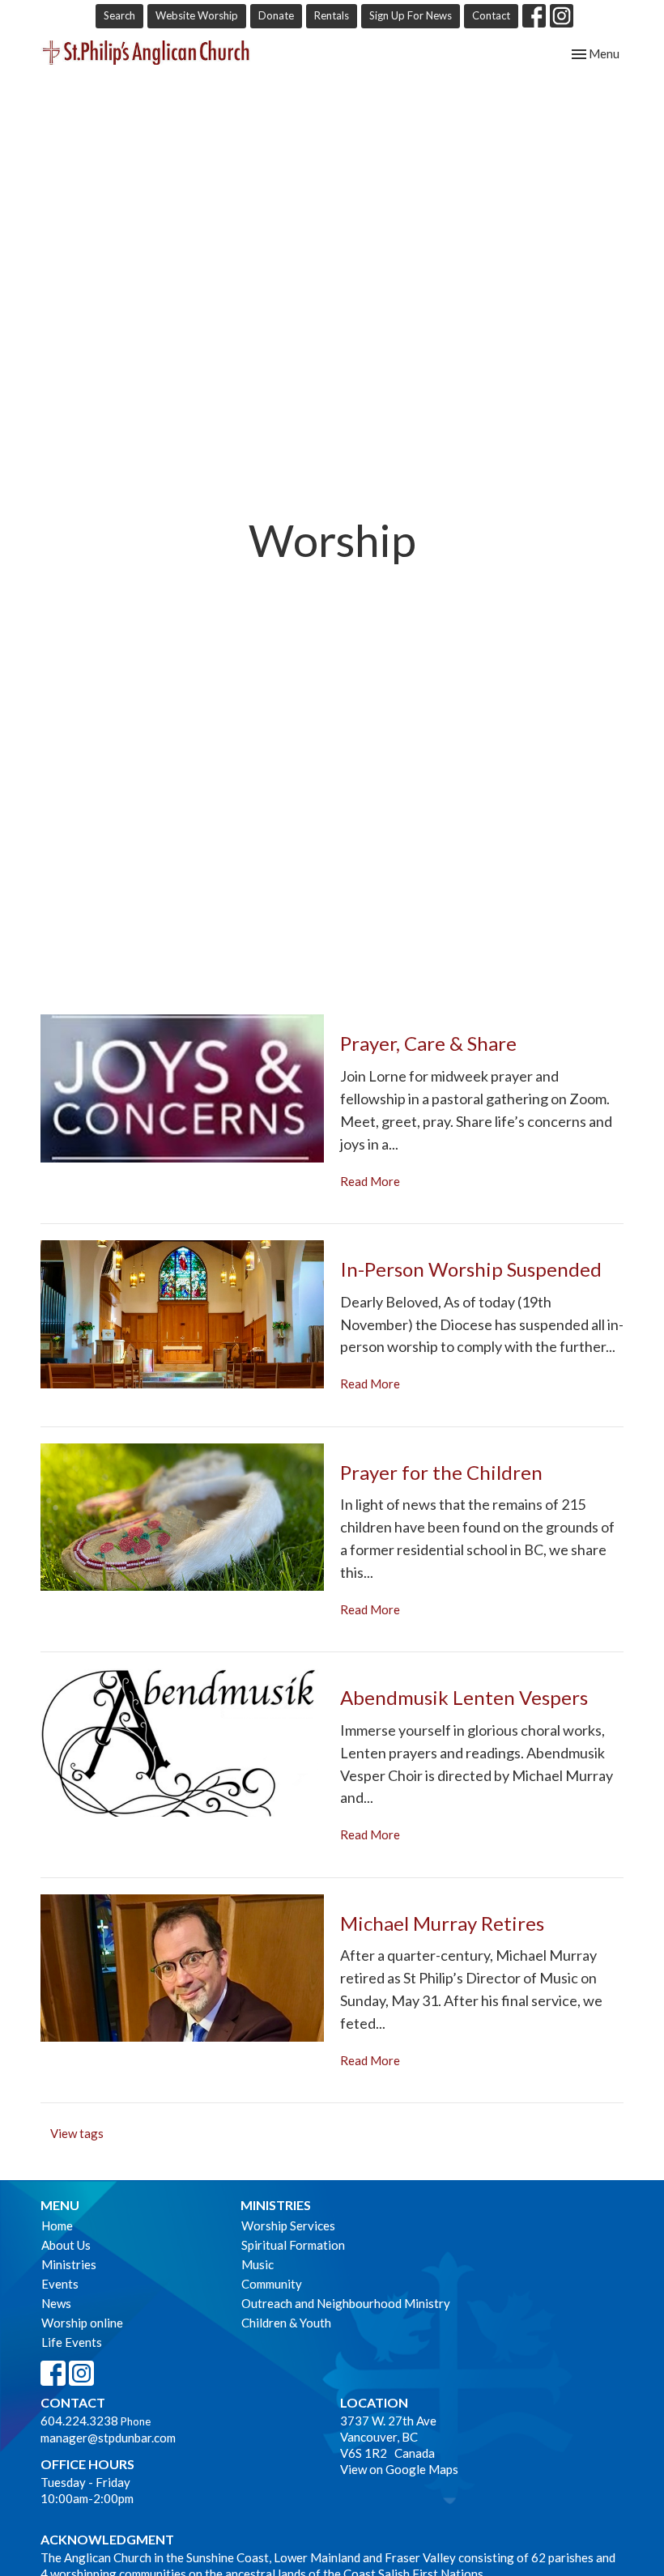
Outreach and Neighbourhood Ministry (346, 2303)
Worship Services (288, 2225)
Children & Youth (286, 2323)
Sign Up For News (411, 15)
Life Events (72, 2342)
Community (272, 2284)
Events (60, 2284)
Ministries (69, 2264)
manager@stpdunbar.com (108, 2438)
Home (57, 2225)
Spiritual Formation (293, 2245)
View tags (77, 2133)
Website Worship (197, 15)
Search (119, 15)
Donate (276, 15)
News (56, 2303)
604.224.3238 (79, 2421)
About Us (66, 2245)
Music (258, 2264)
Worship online (82, 2323)
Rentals (332, 15)
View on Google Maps (399, 2469)
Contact (491, 15)
